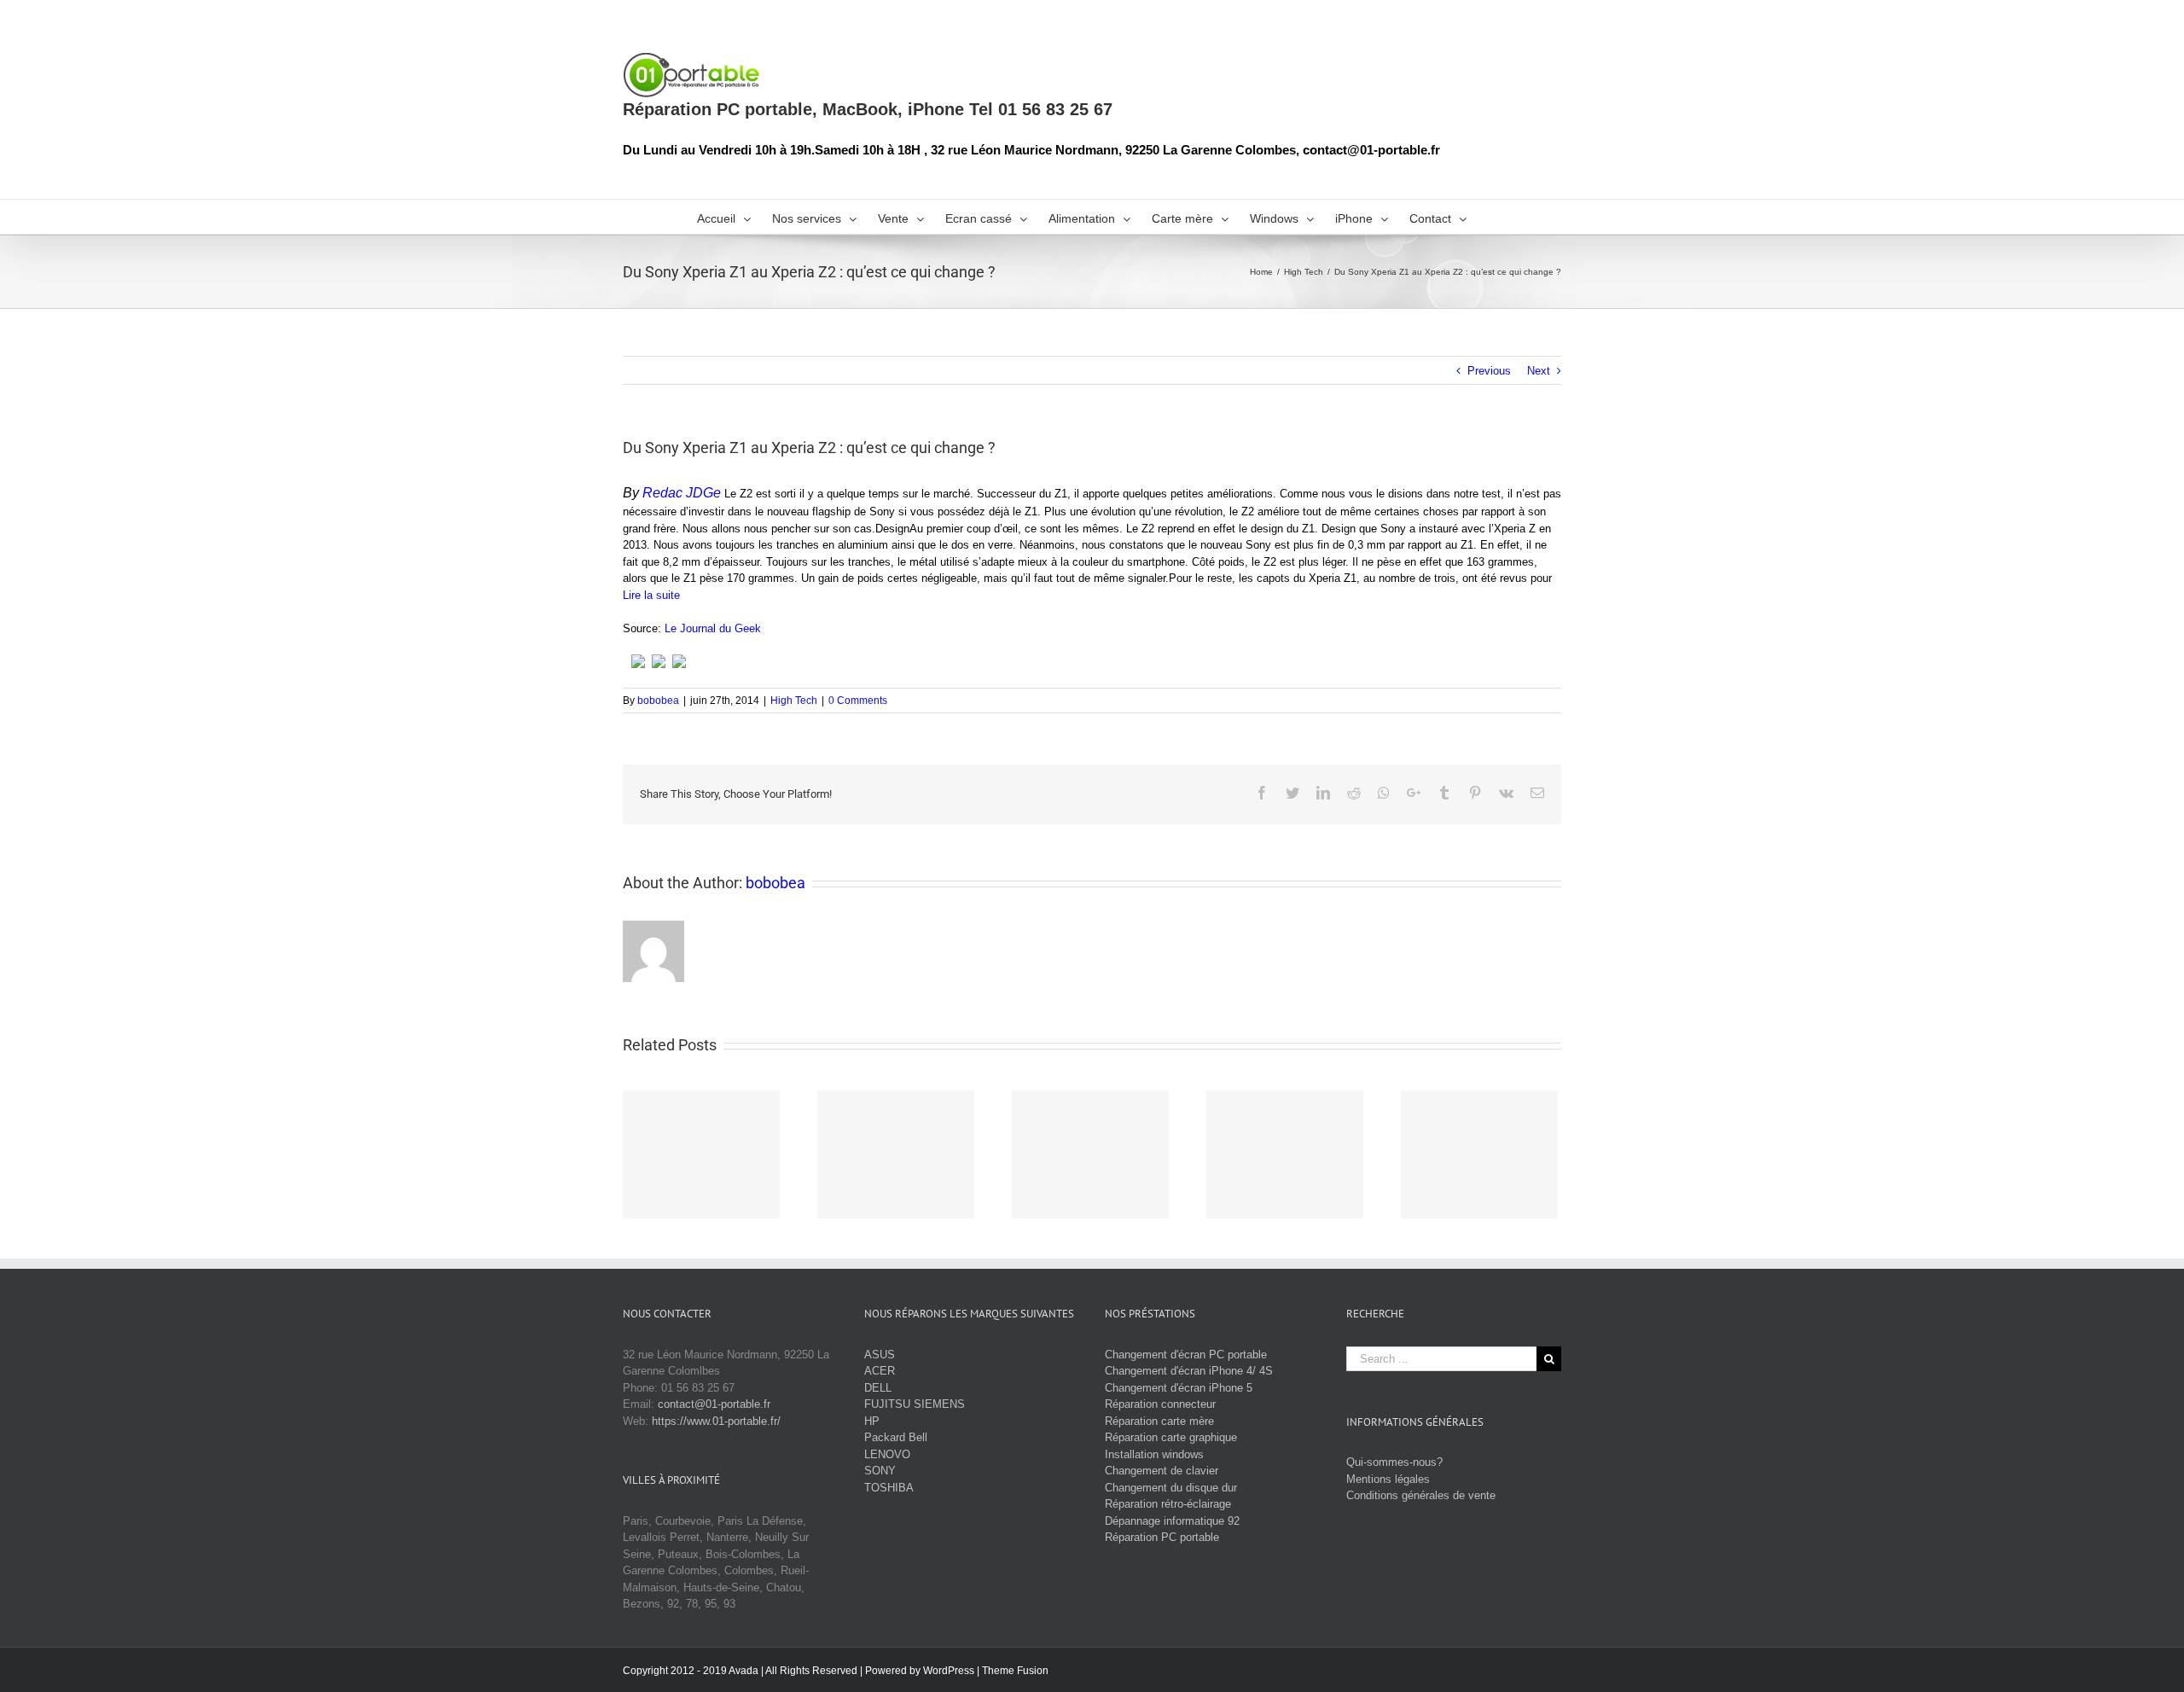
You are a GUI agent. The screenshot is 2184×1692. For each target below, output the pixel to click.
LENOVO (887, 1454)
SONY (880, 1471)
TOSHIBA (889, 1488)
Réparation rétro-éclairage (1168, 1504)
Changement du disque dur (1171, 1488)
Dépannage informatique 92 (1172, 1521)
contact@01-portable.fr (714, 1404)
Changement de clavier (1162, 1471)
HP (872, 1421)
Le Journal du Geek (713, 628)
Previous (1489, 371)
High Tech (794, 701)
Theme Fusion (1015, 1671)
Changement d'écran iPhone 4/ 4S (1189, 1371)
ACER (880, 1371)
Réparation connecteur (1160, 1404)
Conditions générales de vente (1421, 1495)
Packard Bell (896, 1437)
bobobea (658, 701)
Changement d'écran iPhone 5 (1179, 1388)
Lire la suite (651, 595)
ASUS (880, 1355)
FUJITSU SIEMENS (915, 1404)
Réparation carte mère (1159, 1421)
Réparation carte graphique (1171, 1437)
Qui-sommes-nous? (1394, 1462)
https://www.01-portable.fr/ (716, 1421)
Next (1539, 371)
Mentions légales (1388, 1479)
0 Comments (858, 701)
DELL (878, 1388)
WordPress (949, 1671)
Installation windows (1154, 1454)
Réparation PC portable (1162, 1537)
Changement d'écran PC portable (1186, 1355)
